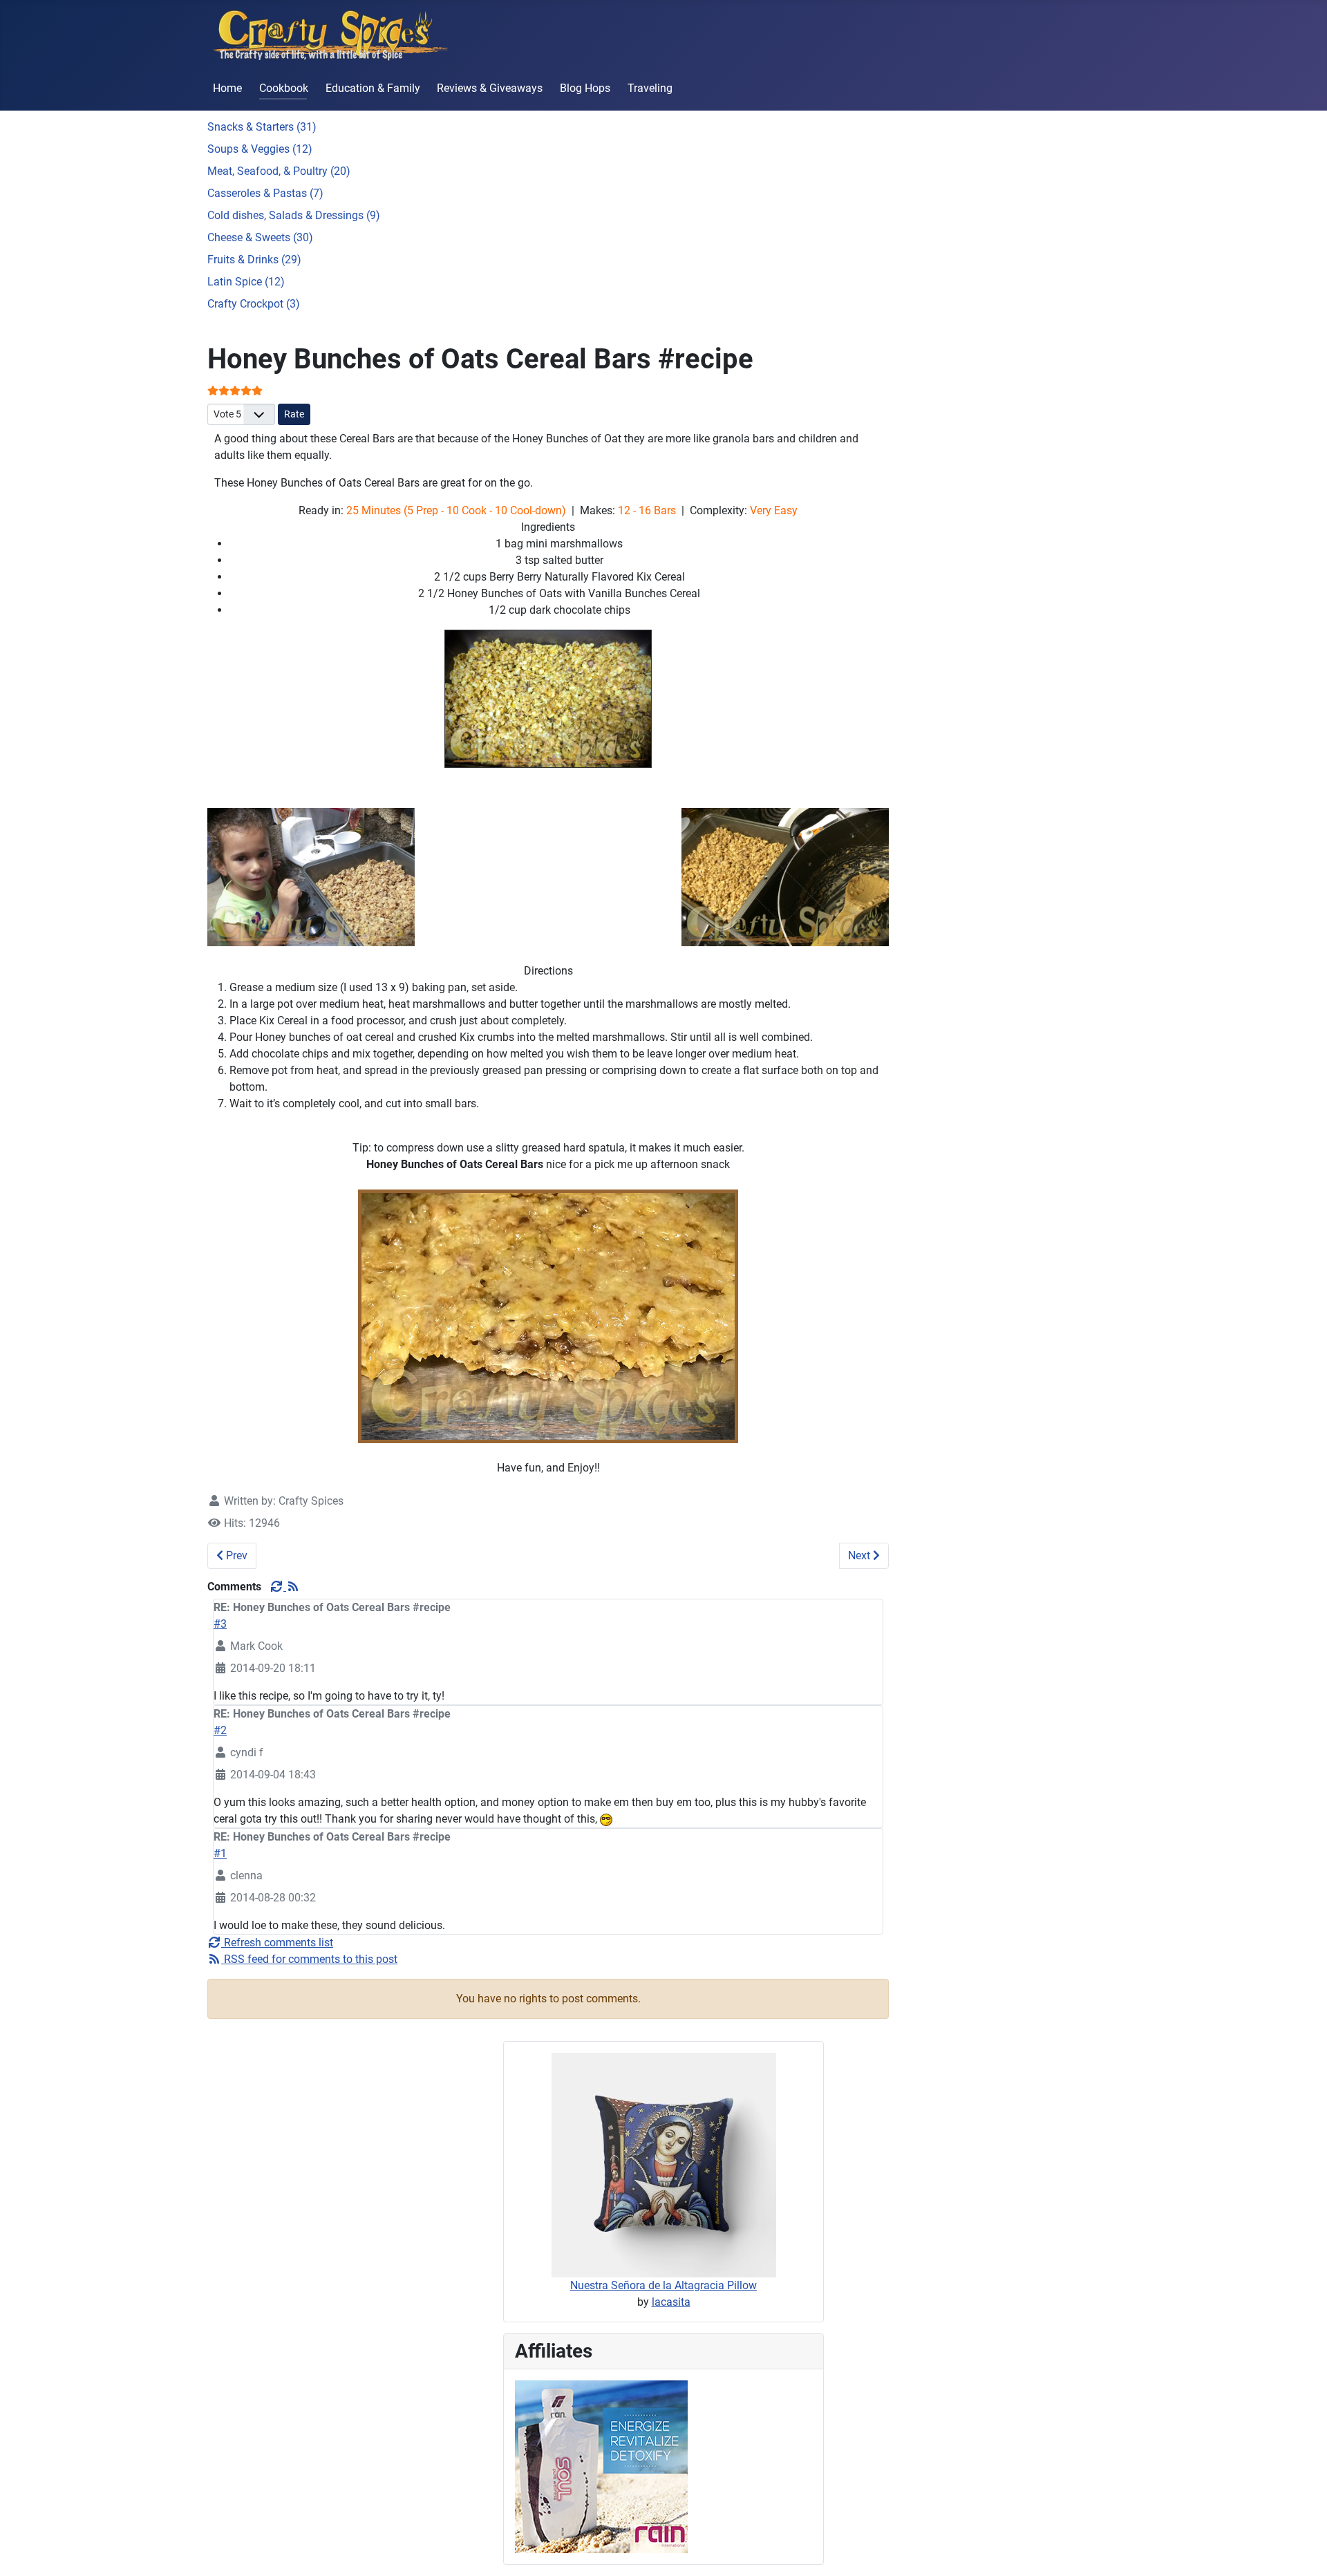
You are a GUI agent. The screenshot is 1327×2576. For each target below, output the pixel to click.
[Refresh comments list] (278, 1587)
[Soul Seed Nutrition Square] (601, 2466)
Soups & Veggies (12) (260, 149)
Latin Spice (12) (246, 282)
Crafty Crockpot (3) (254, 304)
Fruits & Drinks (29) (254, 260)
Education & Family (373, 88)
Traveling (650, 88)
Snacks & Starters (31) (262, 127)
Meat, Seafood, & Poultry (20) (279, 171)
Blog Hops (585, 88)
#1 (220, 1853)
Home (227, 88)
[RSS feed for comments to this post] (293, 1587)
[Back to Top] (1303, 2550)
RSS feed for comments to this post (309, 1959)
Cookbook (284, 88)
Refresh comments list (277, 1943)
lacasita (671, 2302)
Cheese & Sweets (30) (260, 237)
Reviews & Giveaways (490, 88)
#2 (220, 1730)
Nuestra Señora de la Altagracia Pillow (663, 2285)
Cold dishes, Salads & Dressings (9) (294, 215)
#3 (220, 1624)
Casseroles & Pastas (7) (265, 193)
